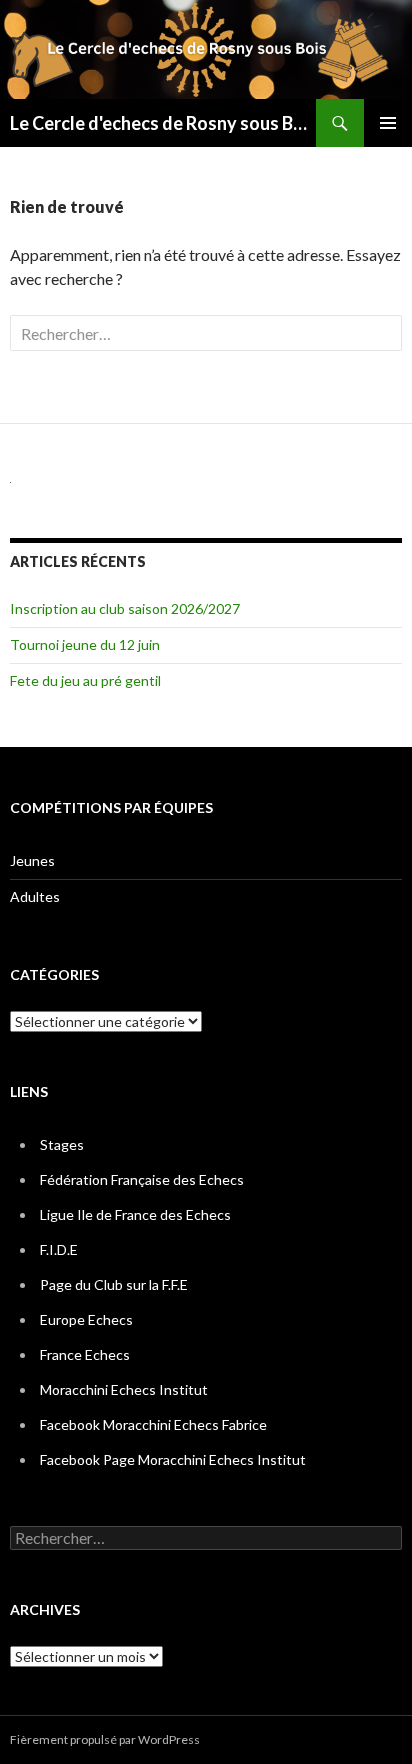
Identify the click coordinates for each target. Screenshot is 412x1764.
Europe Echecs (86, 1319)
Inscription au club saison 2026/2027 (125, 608)
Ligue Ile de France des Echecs (135, 1214)
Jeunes (32, 860)
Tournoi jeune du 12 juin (85, 644)
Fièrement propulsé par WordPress (105, 1739)
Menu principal (388, 123)
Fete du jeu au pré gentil (85, 680)
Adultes (35, 896)
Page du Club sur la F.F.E (114, 1284)
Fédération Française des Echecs (142, 1179)
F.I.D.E (59, 1249)
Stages (62, 1144)
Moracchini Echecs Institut (124, 1389)
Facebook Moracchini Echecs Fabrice (153, 1424)
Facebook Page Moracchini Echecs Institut (173, 1459)
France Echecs (85, 1354)
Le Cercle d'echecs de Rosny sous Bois (163, 123)
